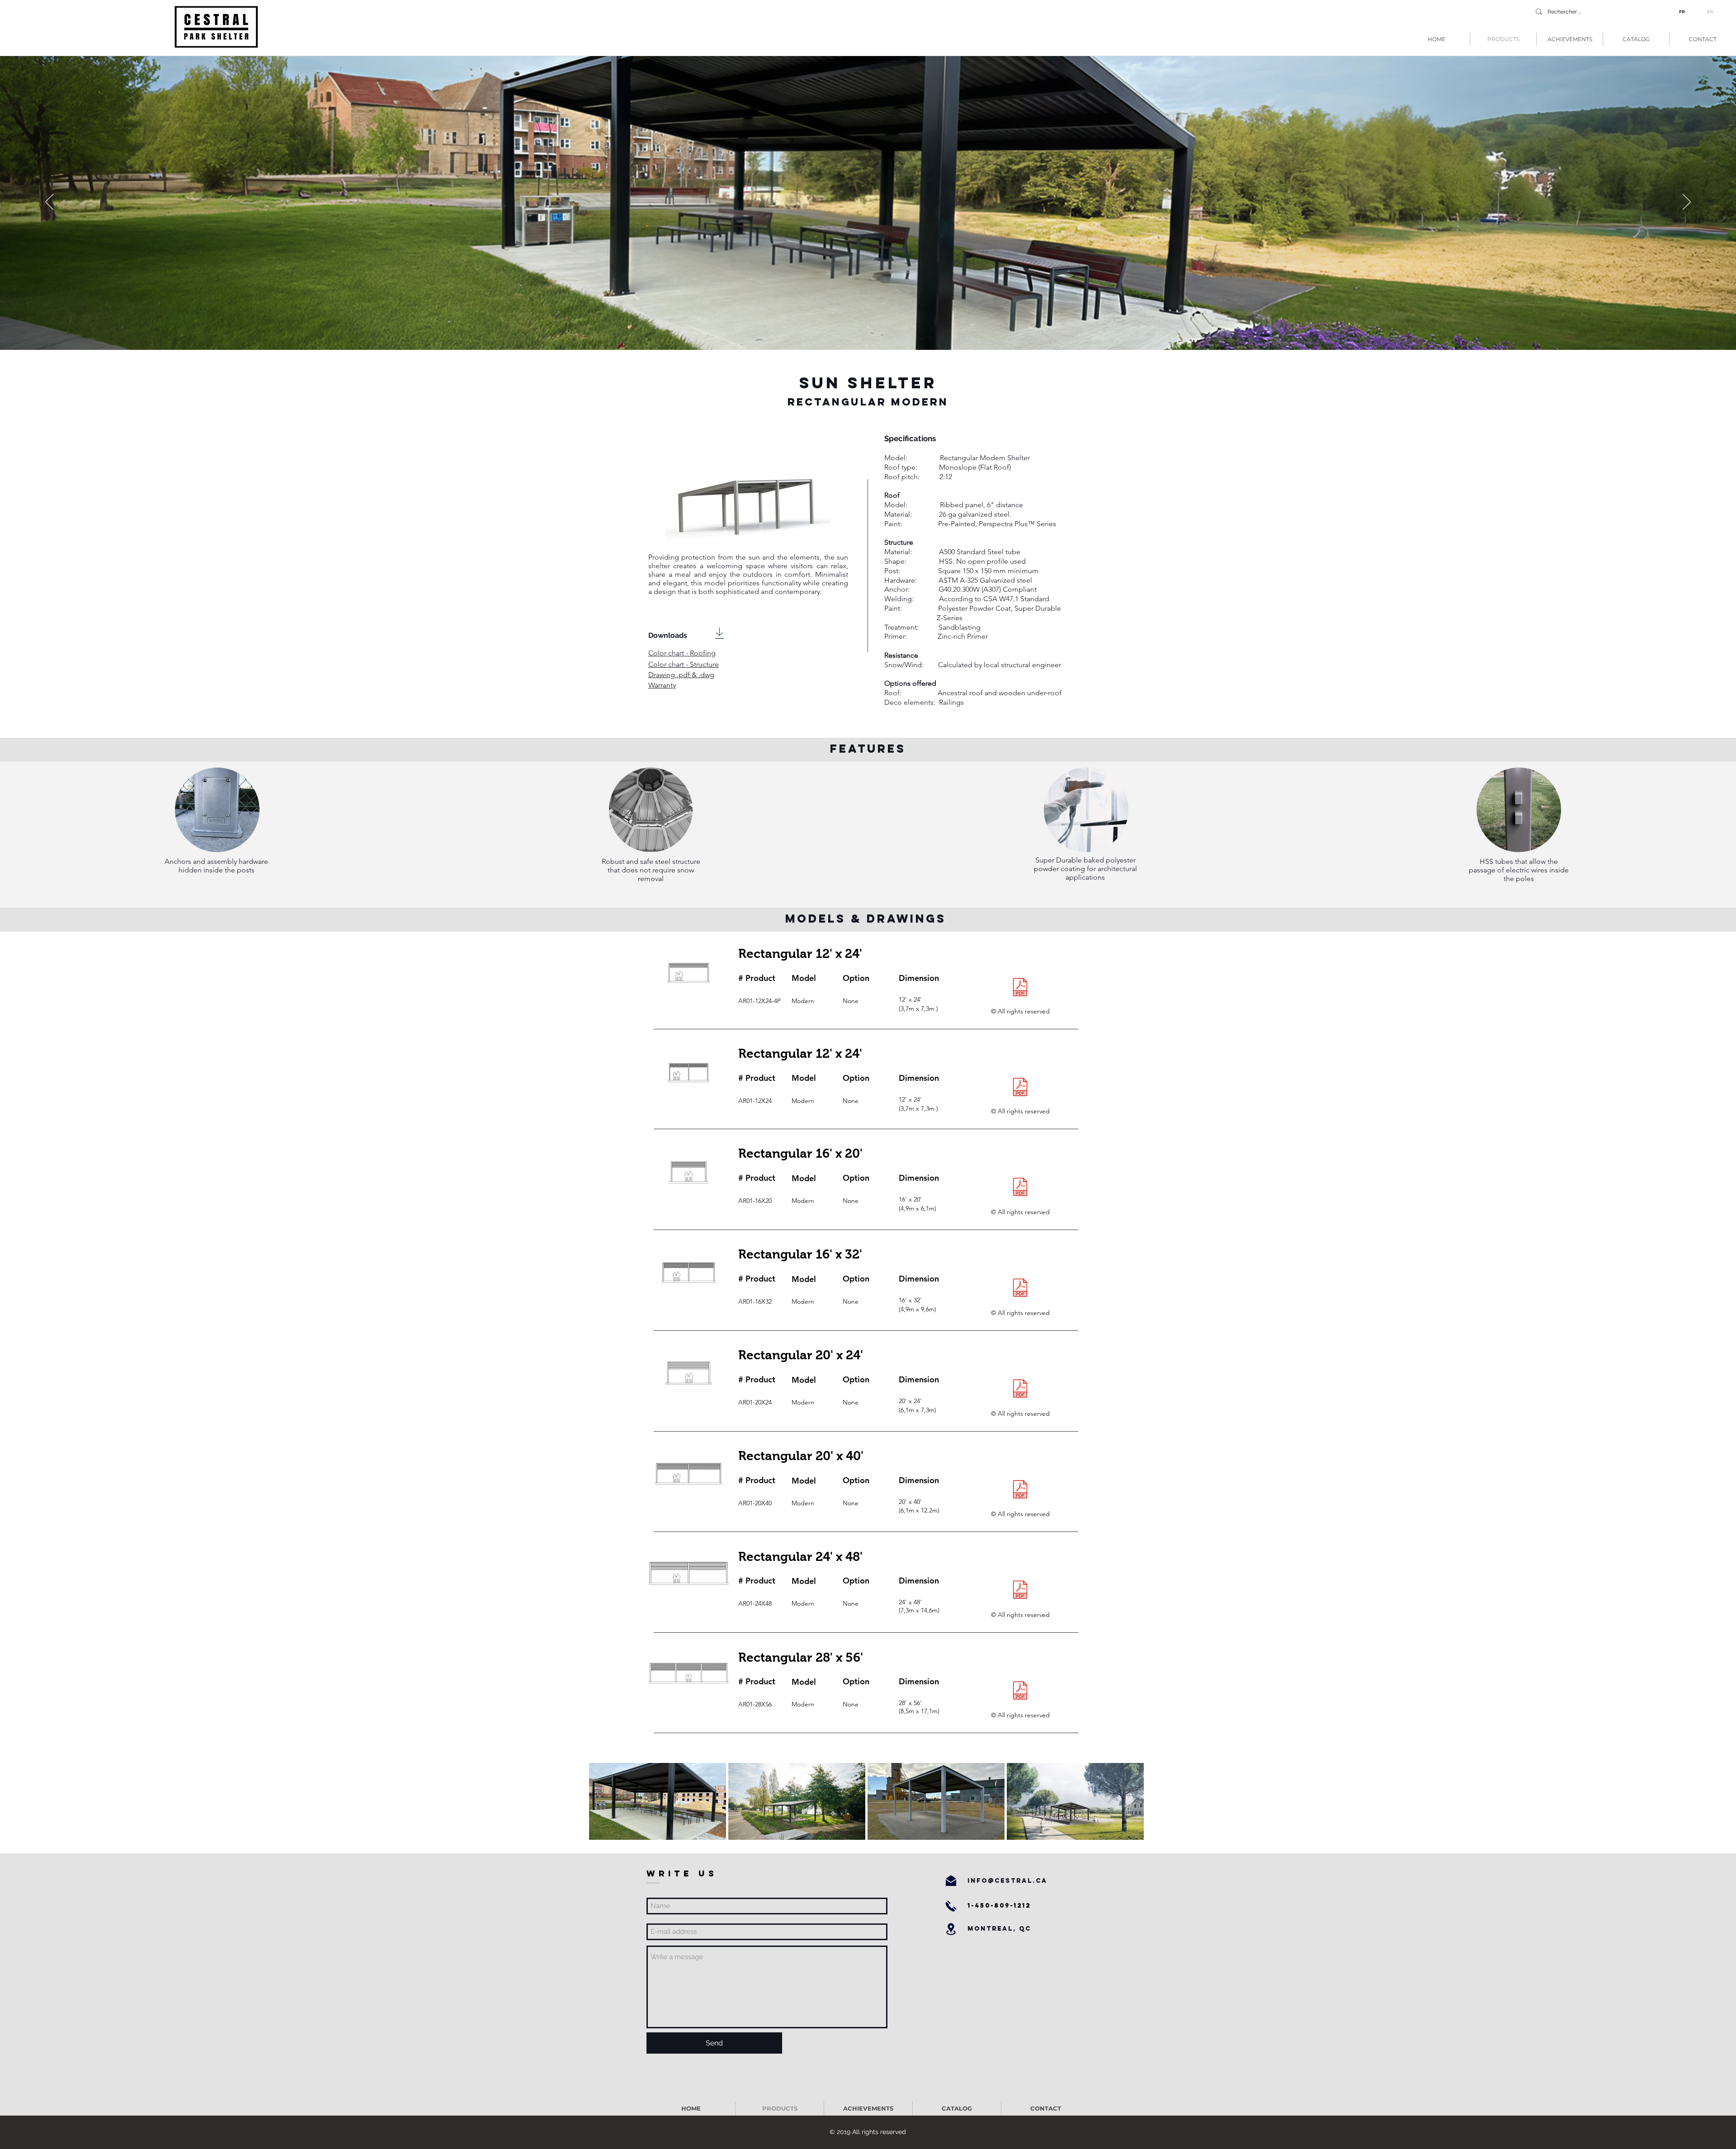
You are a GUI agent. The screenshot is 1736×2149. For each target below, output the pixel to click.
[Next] (1687, 203)
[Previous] (49, 203)
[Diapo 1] (868, 327)
